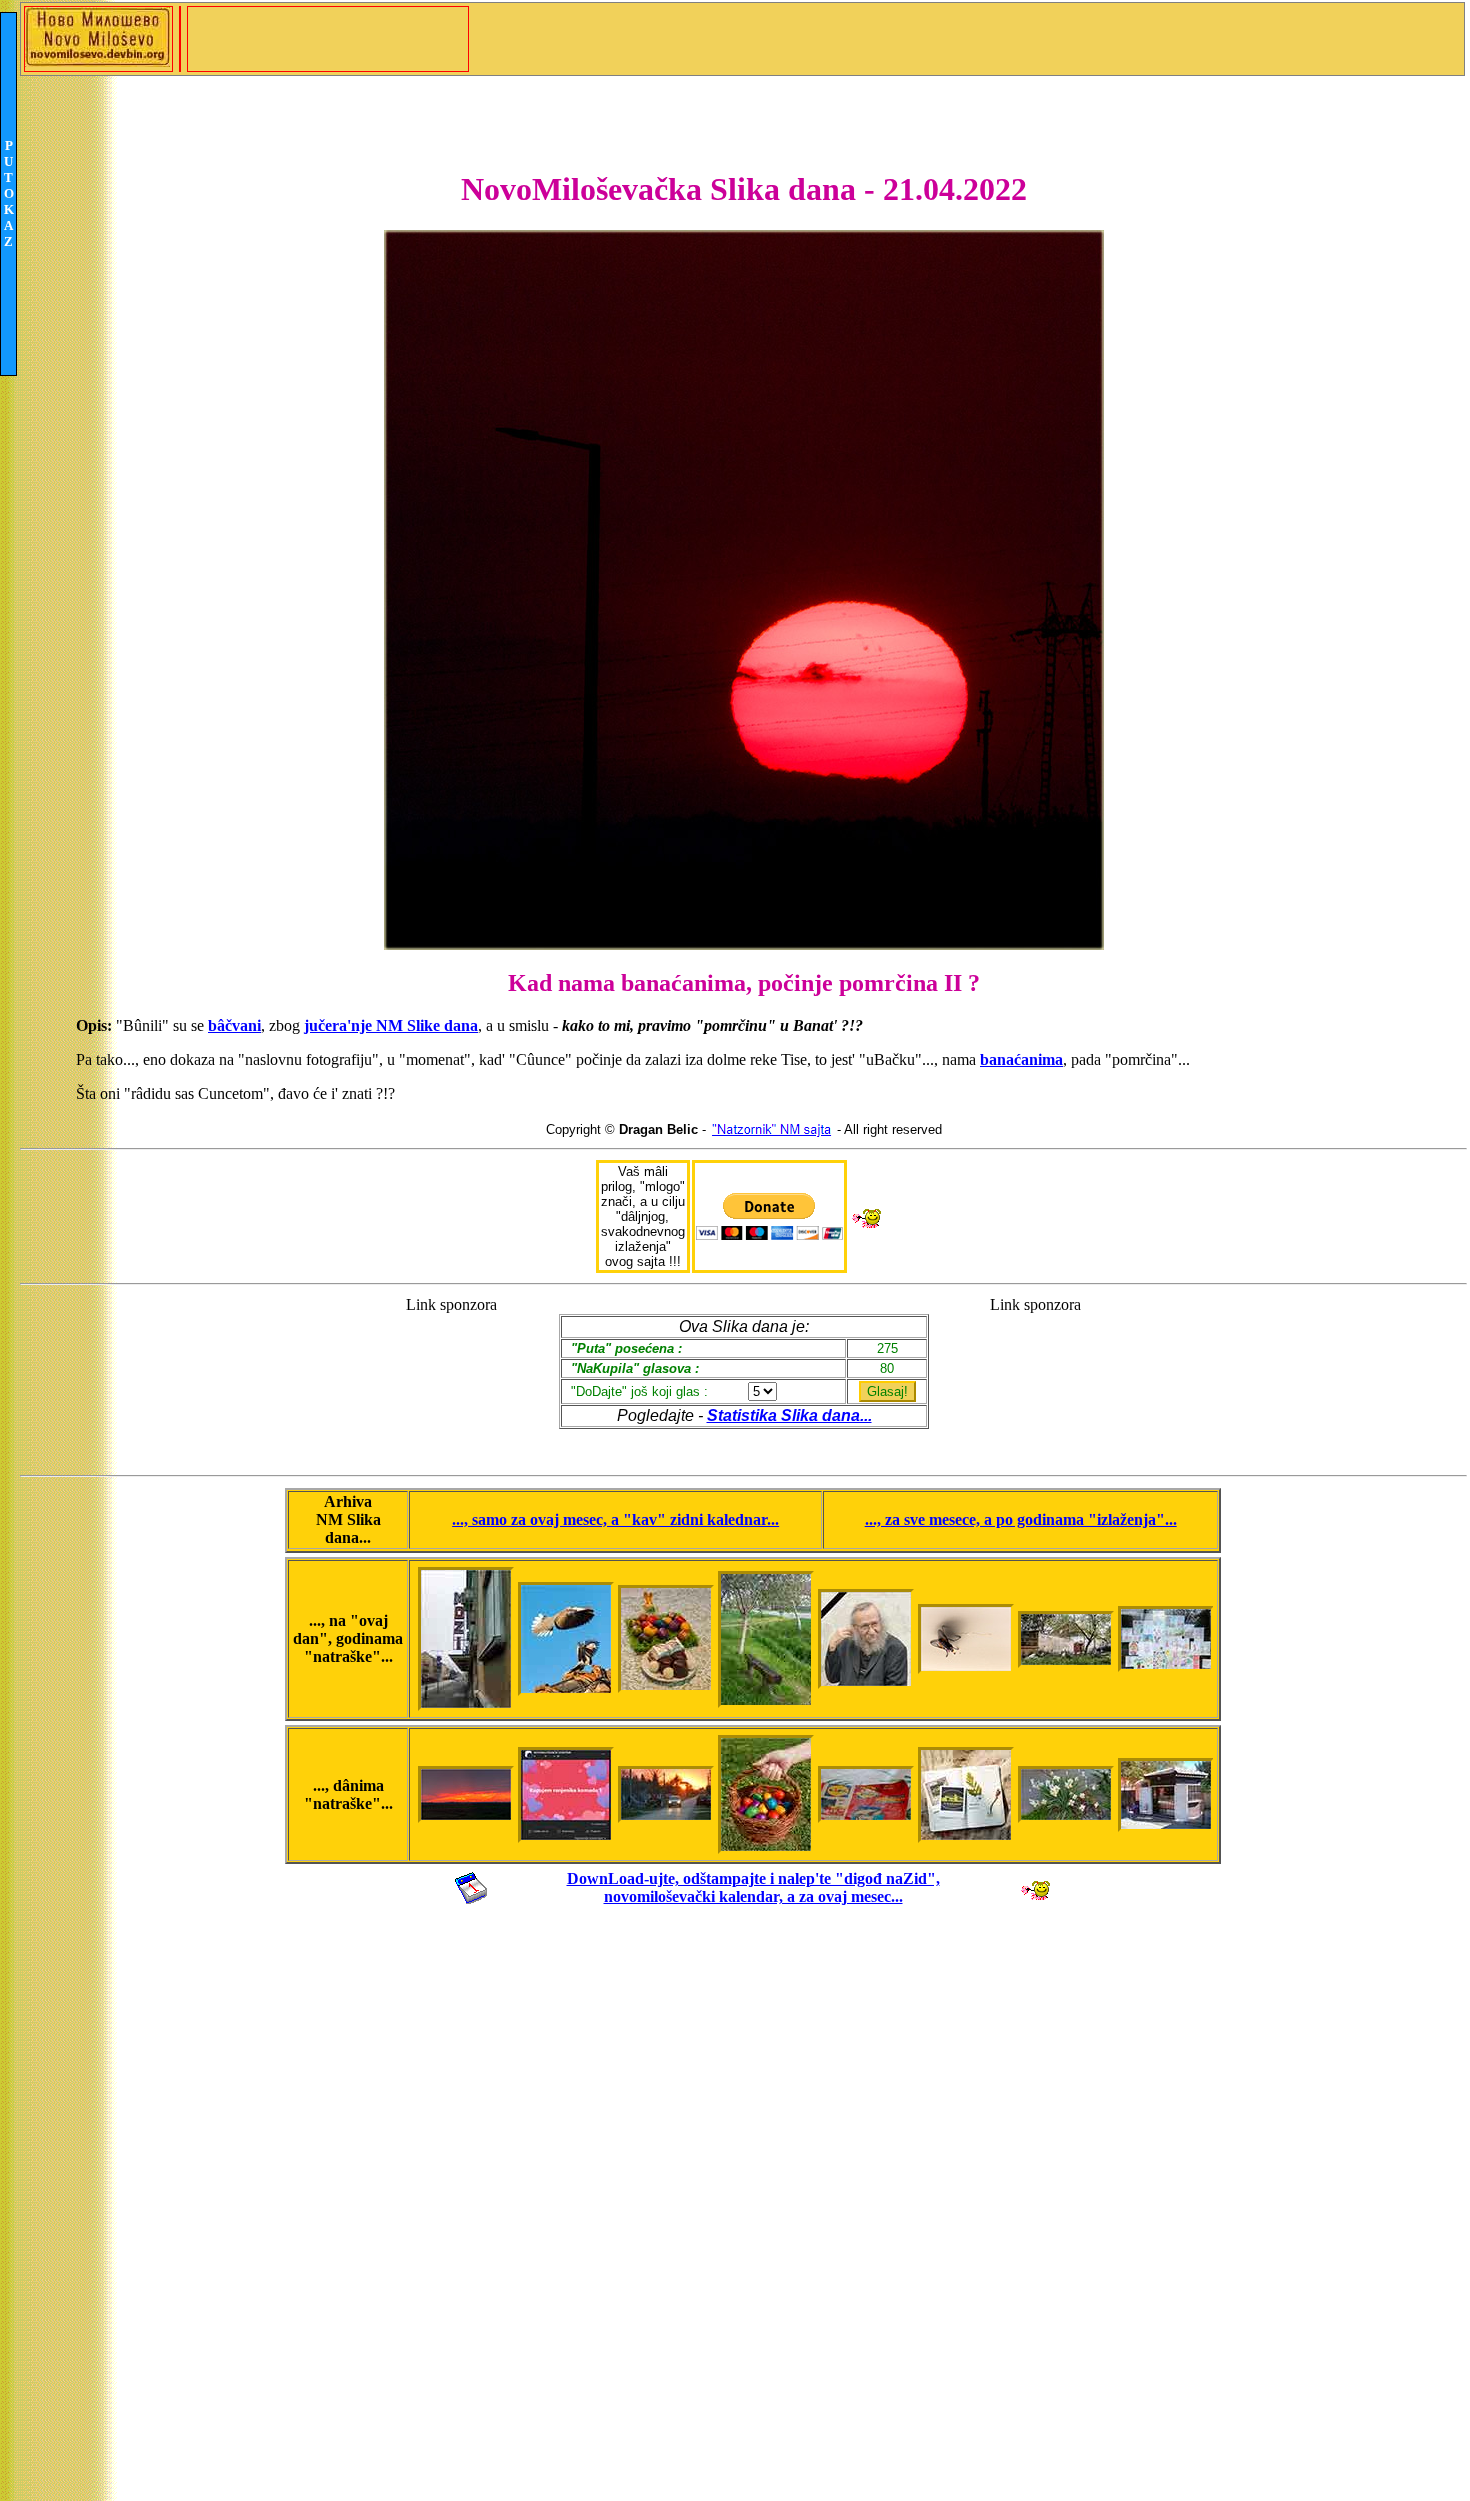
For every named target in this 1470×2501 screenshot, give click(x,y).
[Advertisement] (451, 1376)
